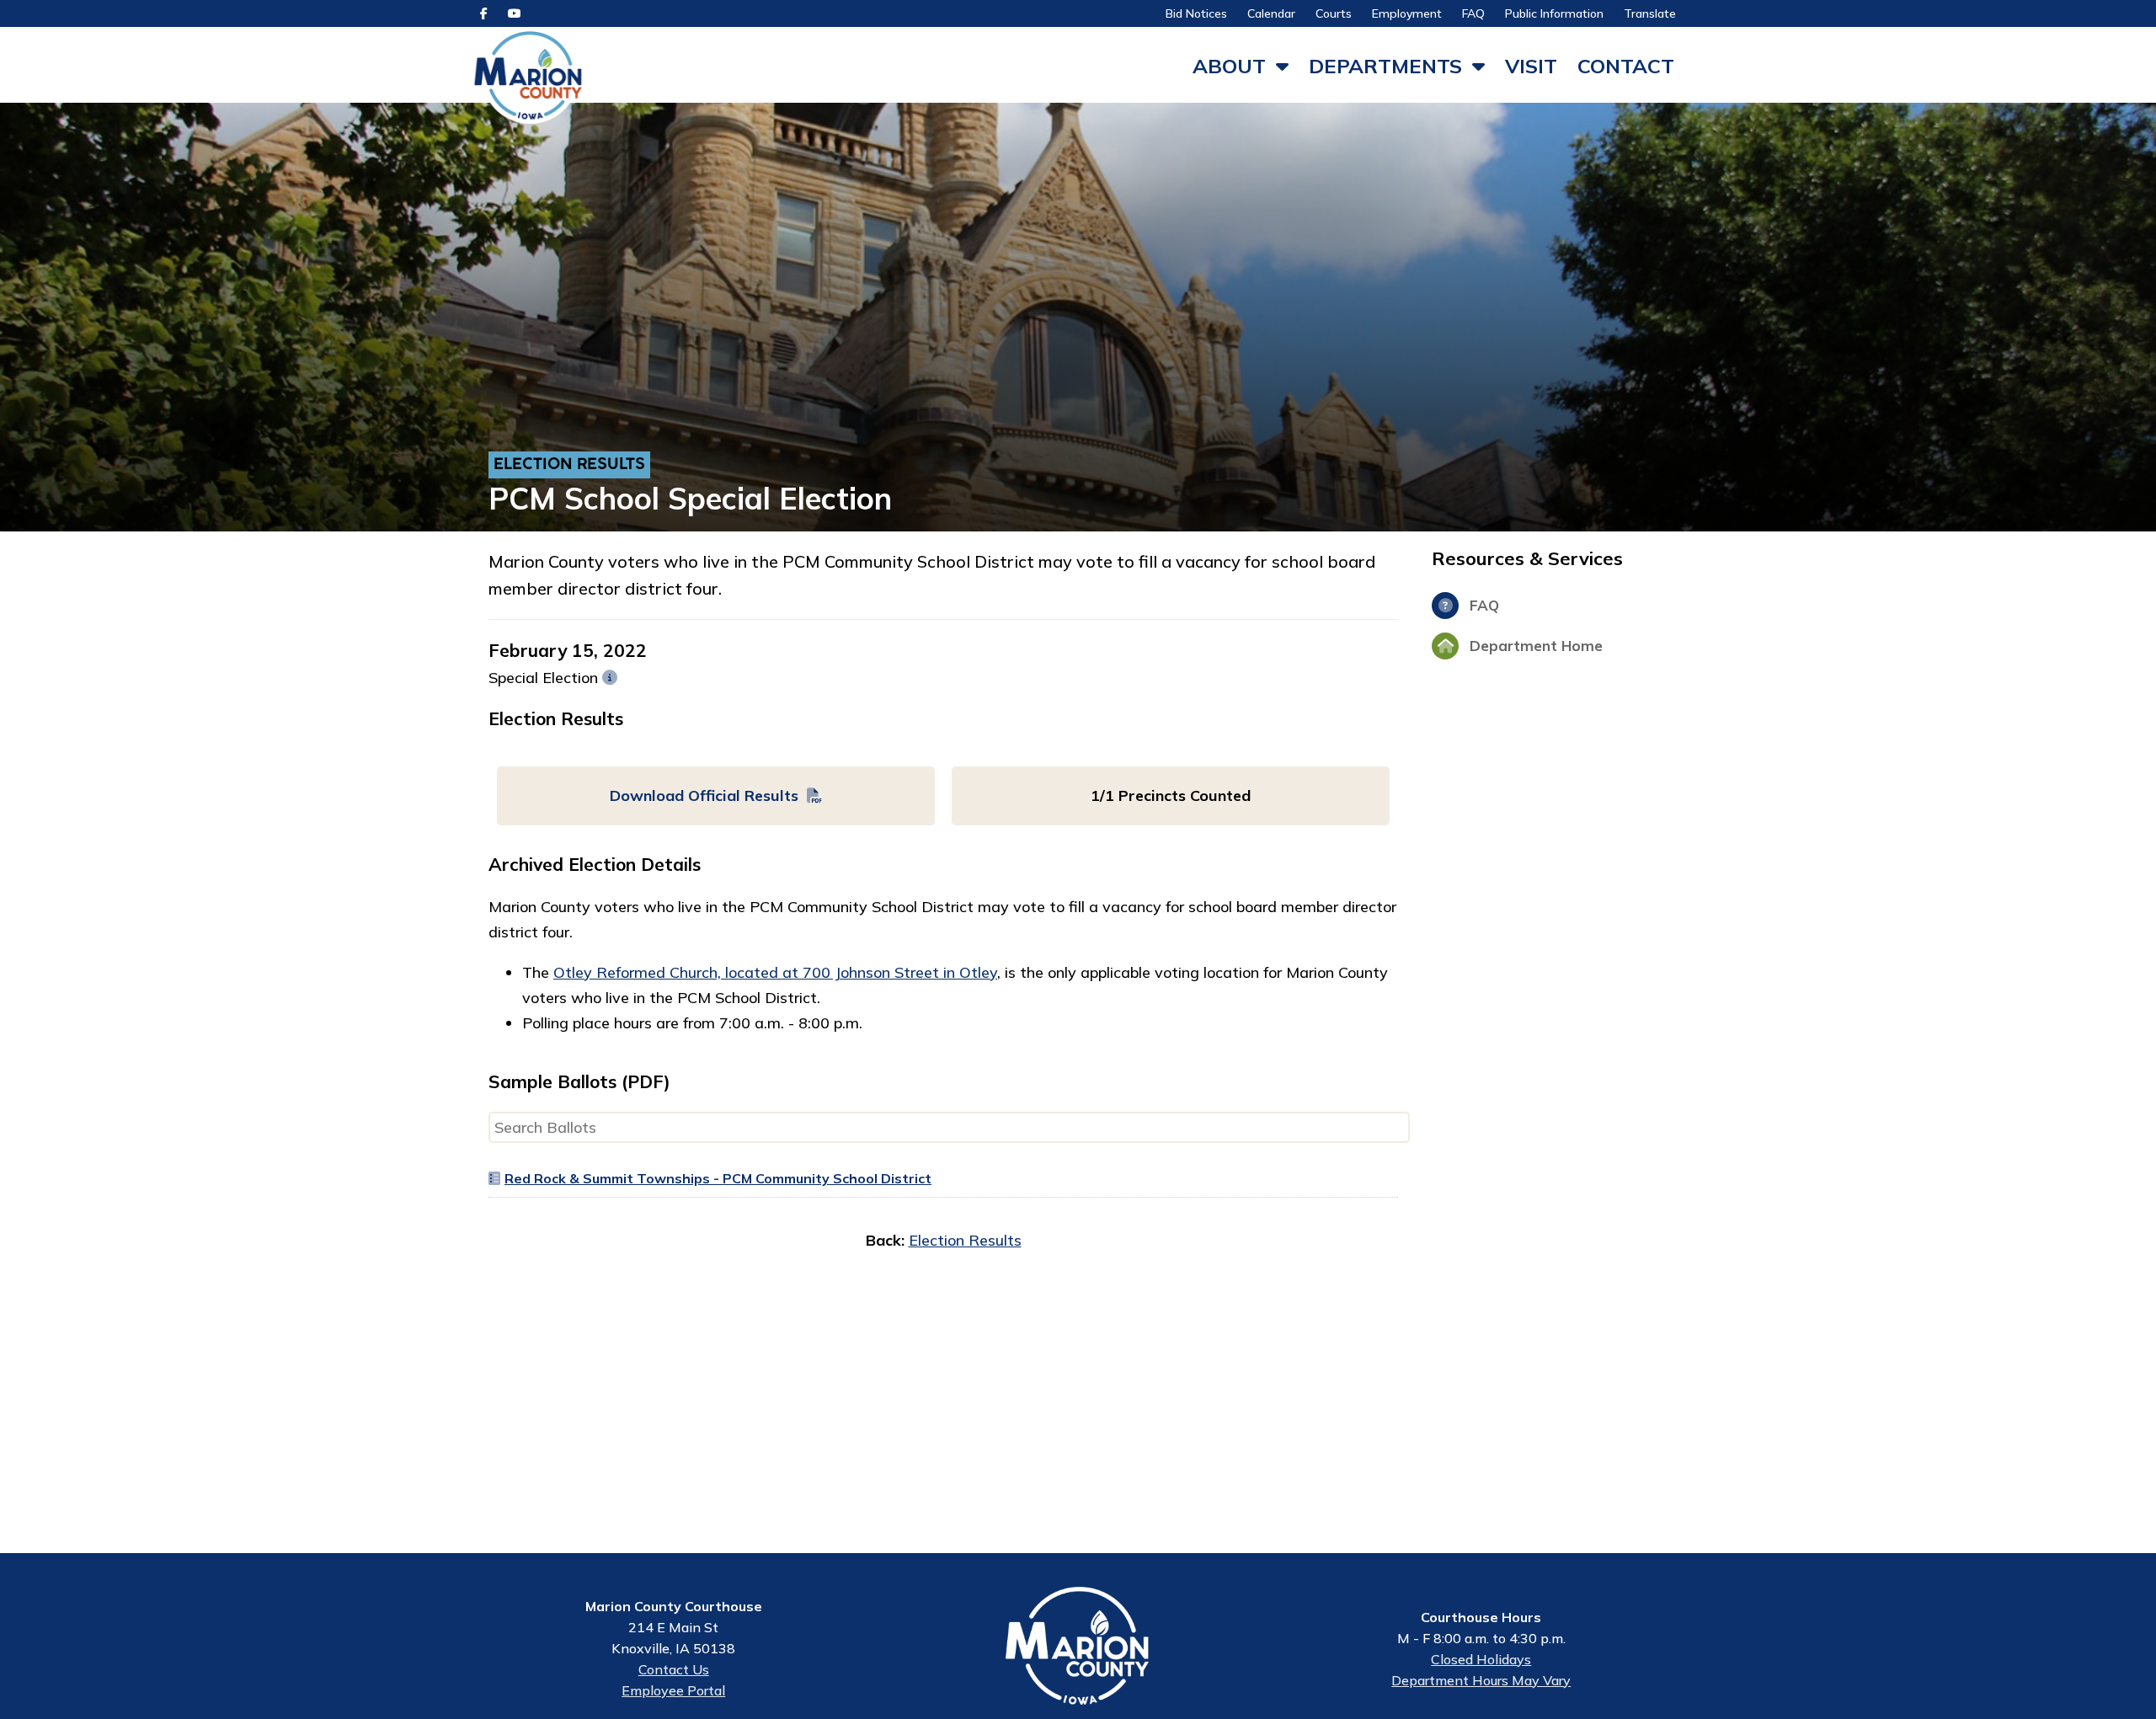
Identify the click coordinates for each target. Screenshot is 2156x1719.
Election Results (569, 465)
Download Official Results (704, 795)
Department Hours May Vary (1481, 1680)
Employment (1407, 13)
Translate (1650, 13)
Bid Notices (1196, 13)
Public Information (1554, 13)
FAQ (1473, 13)
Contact (1626, 66)
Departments (1385, 66)
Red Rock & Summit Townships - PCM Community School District (718, 1178)
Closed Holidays (1481, 1659)
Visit (1531, 66)
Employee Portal (673, 1690)
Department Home (1534, 646)
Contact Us (674, 1669)
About (1229, 66)
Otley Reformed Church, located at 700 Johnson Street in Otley (775, 972)
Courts (1334, 13)
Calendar (1271, 13)
